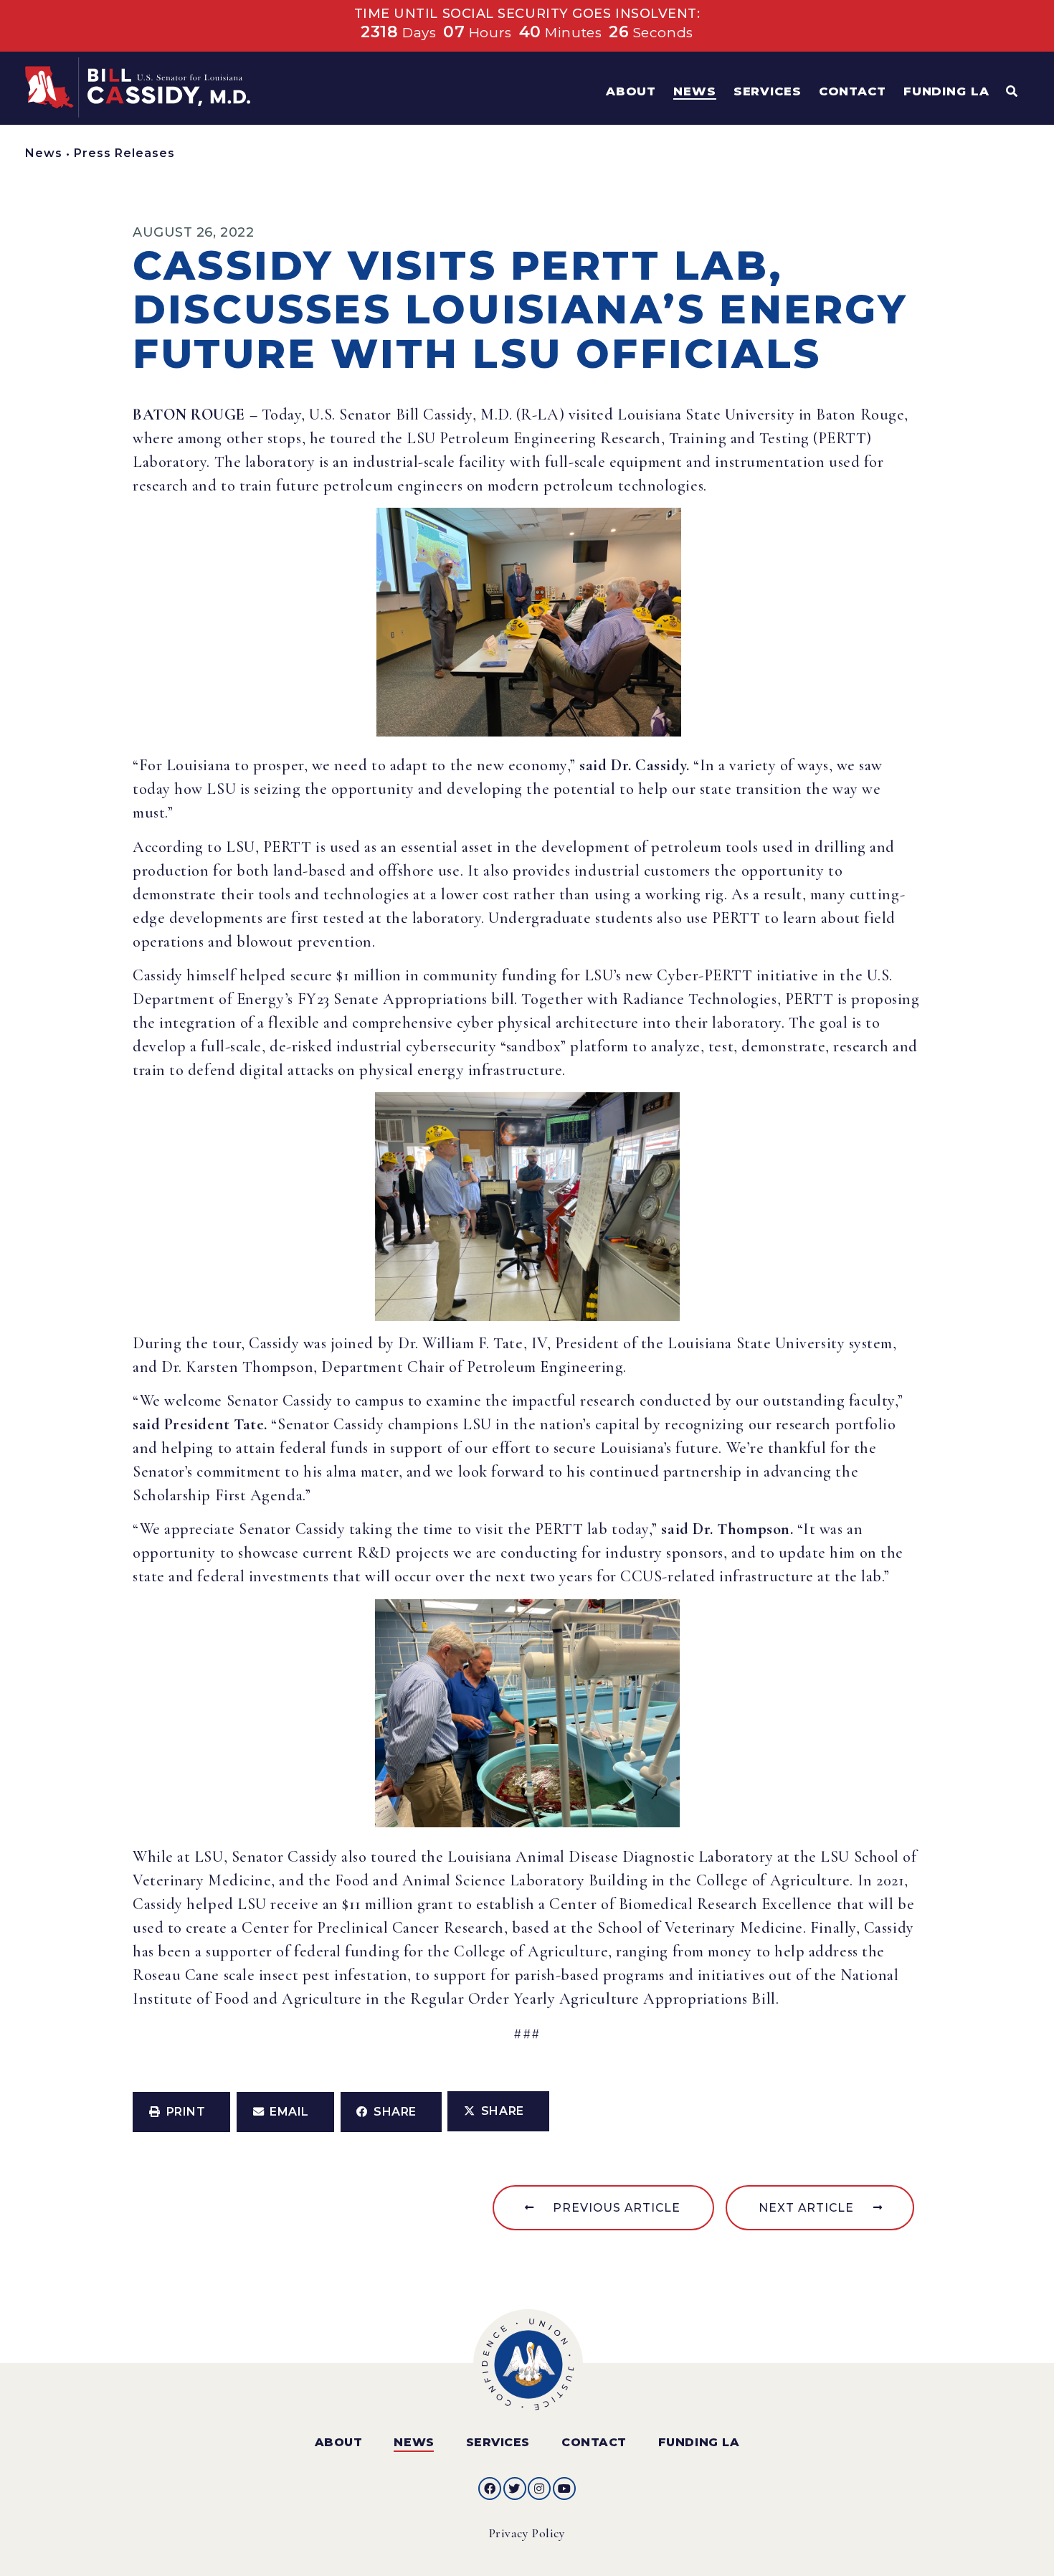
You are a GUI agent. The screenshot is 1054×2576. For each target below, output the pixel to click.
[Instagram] (539, 2489)
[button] (181, 2112)
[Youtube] (564, 2489)
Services (498, 2442)
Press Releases (124, 153)
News (44, 153)
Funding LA (699, 2442)
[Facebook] (490, 2489)
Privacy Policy (527, 2533)
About (339, 2442)
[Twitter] (515, 2489)
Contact (594, 2442)
